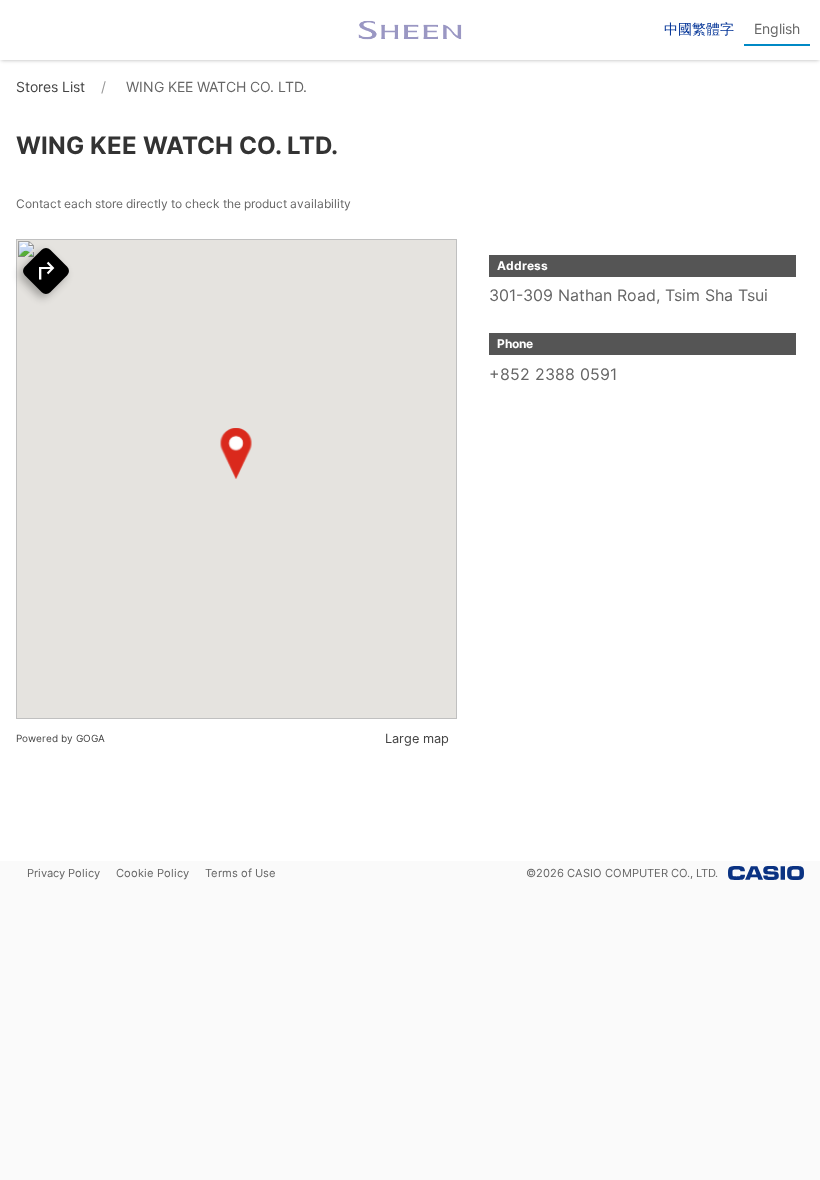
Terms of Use (240, 873)
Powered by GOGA (60, 738)
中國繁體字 (699, 28)
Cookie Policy (152, 873)
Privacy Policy (63, 873)
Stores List (50, 86)
